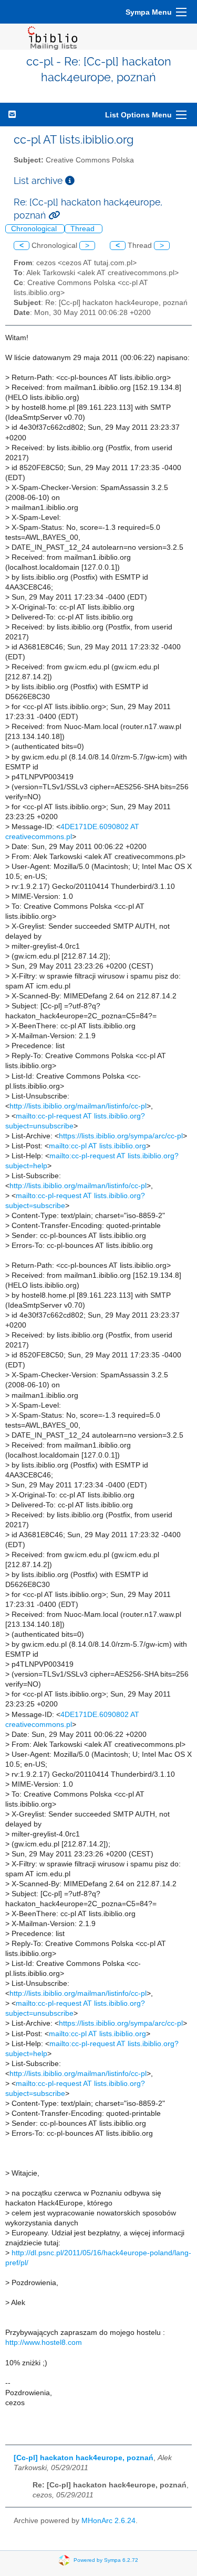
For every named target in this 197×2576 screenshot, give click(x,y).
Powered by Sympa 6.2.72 (106, 2560)
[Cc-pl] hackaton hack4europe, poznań (84, 2458)
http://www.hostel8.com (44, 2343)
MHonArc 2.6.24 (108, 2521)
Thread (84, 229)
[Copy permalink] (54, 215)
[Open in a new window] (70, 181)
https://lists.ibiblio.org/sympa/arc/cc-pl (121, 1136)
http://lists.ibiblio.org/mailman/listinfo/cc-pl (78, 1106)
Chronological (35, 229)
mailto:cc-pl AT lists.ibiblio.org (97, 1146)
